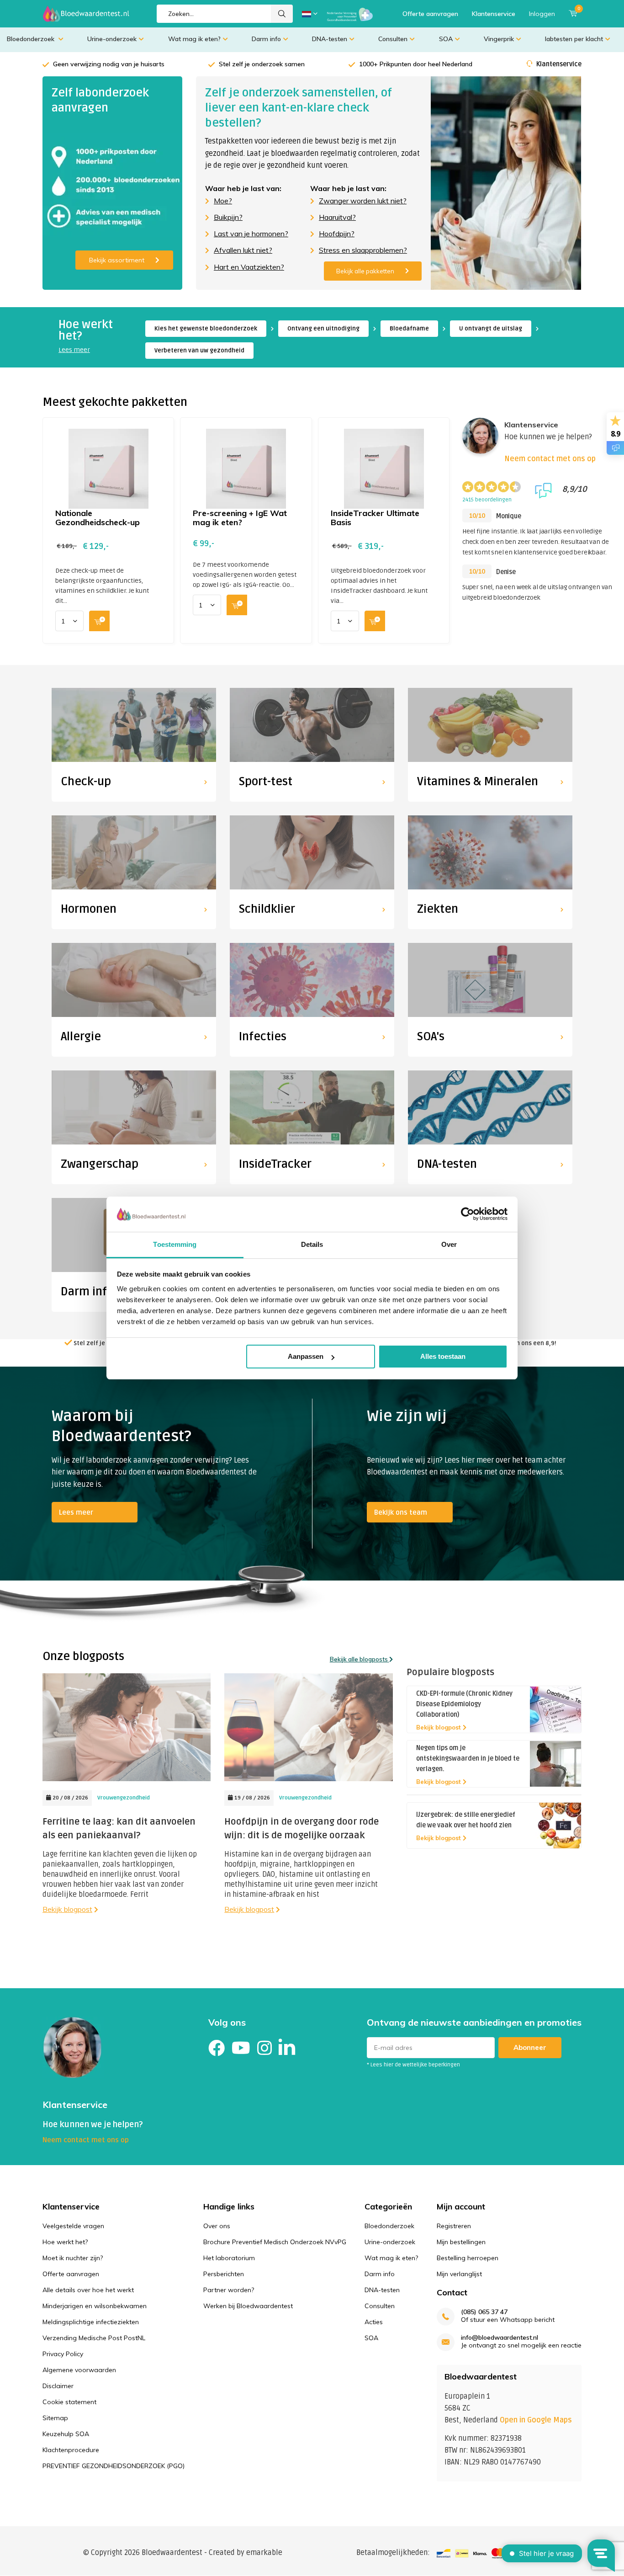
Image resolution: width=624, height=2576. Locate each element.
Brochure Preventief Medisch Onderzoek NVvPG (275, 2242)
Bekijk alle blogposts (360, 1659)
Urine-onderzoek (112, 39)
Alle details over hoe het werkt (88, 2290)
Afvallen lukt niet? (243, 250)
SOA (446, 39)
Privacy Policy (63, 2354)
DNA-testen (330, 39)
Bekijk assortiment (117, 260)
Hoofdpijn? (337, 234)
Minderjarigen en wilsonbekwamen (95, 2306)
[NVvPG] (350, 14)
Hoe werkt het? (65, 2242)
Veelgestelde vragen (73, 2226)
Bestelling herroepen (468, 2258)
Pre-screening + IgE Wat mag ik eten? (240, 518)
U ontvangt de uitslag (491, 329)
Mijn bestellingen (461, 2242)
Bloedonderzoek (32, 39)
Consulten (393, 39)
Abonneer (530, 2047)
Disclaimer (58, 2386)
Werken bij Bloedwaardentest (248, 2306)
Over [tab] (449, 1244)
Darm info (266, 39)
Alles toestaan (443, 1356)
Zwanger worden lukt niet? (363, 201)
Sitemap (55, 2418)
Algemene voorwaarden (79, 2370)
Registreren (454, 2226)
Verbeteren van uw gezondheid (199, 351)
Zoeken (282, 14)
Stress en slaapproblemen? (363, 250)
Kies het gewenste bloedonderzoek (206, 329)
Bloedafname (409, 329)
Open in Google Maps (536, 2420)
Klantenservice (494, 14)
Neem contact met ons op (550, 459)
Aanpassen (306, 1356)
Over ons (217, 2226)
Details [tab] (312, 1244)
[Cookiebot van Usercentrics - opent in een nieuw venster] (468, 1214)
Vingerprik (499, 39)
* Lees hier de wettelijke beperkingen (413, 2065)
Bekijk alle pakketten (365, 271)
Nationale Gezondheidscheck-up (98, 518)
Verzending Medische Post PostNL (94, 2338)
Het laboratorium (229, 2258)
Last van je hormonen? (251, 234)
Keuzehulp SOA (66, 2434)
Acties (374, 2322)
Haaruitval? (337, 217)
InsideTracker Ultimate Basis (375, 518)
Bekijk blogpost (67, 1909)
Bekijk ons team (401, 1512)
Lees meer (74, 350)
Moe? (223, 201)
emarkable (264, 2553)
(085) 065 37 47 (484, 2312)
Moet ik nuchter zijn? (73, 2258)
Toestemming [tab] (175, 1244)
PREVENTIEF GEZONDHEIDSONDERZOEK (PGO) (114, 2466)
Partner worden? (229, 2290)
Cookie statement (69, 2402)
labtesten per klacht (574, 39)
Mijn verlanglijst (459, 2274)
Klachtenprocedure (71, 2450)
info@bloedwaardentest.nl (500, 2338)
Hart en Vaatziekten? (249, 267)
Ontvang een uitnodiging (323, 329)
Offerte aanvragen (430, 14)
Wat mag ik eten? (194, 39)
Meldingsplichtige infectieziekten (91, 2322)
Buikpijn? (228, 217)
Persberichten (224, 2274)
